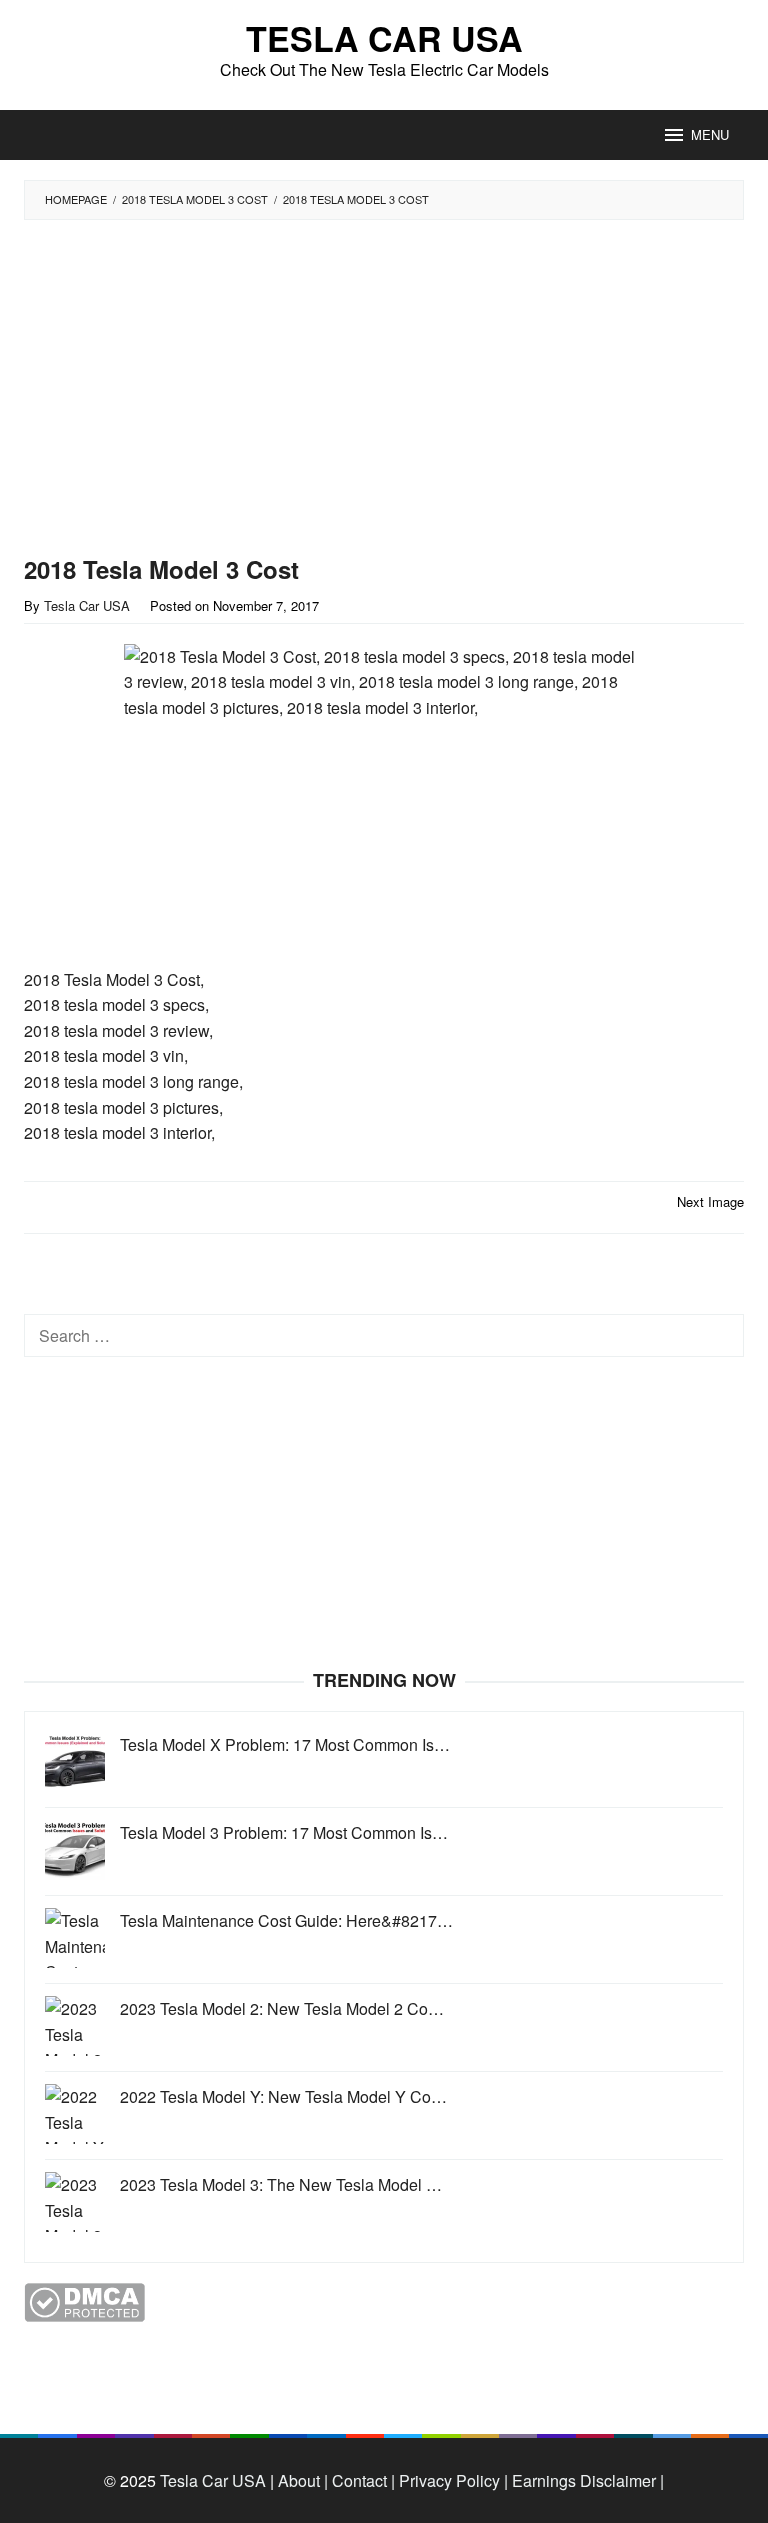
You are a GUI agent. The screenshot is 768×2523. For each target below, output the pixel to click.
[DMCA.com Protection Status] (84, 2300)
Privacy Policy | (451, 2480)
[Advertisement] (339, 388)
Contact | (361, 2480)
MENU (710, 134)
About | (303, 2480)
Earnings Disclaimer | (586, 2480)
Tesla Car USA (384, 38)
